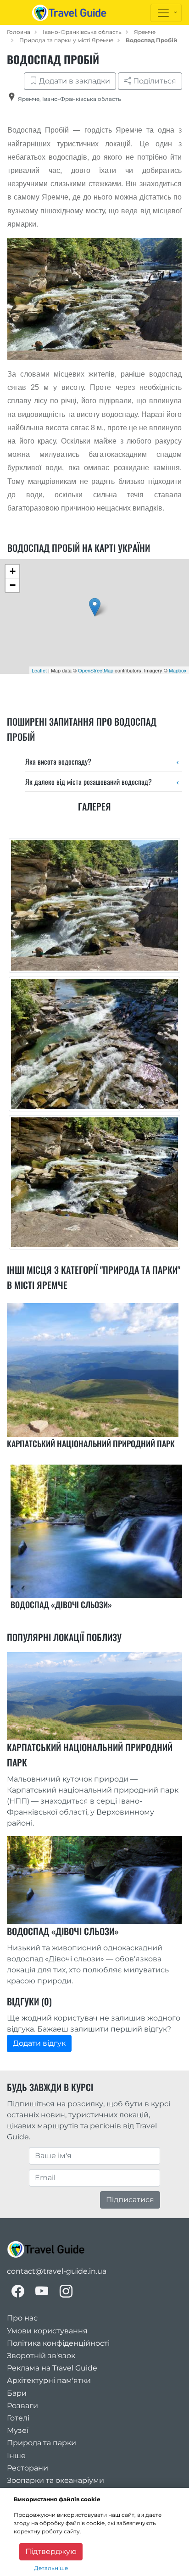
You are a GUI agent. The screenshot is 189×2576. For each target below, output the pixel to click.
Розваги (22, 2406)
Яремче (145, 32)
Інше (16, 2456)
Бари (17, 2393)
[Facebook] (18, 2291)
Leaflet (39, 670)
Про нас (22, 2318)
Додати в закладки (74, 81)
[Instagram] (66, 2291)
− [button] (13, 585)
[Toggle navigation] (166, 13)
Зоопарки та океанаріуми (56, 2480)
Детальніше (51, 2568)
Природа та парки (42, 2443)
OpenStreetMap (96, 670)
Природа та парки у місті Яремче (66, 40)
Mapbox (178, 670)
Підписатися (130, 2200)
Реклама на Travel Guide (52, 2368)
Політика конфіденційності (58, 2343)
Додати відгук (39, 2043)
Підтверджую (51, 2551)
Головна (19, 32)
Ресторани (28, 2468)
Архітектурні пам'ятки (49, 2380)
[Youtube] (42, 2291)
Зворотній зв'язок (41, 2356)
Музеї (18, 2430)
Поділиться (154, 81)
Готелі (18, 2418)
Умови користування (47, 2331)
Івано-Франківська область (82, 32)
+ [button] (13, 571)
